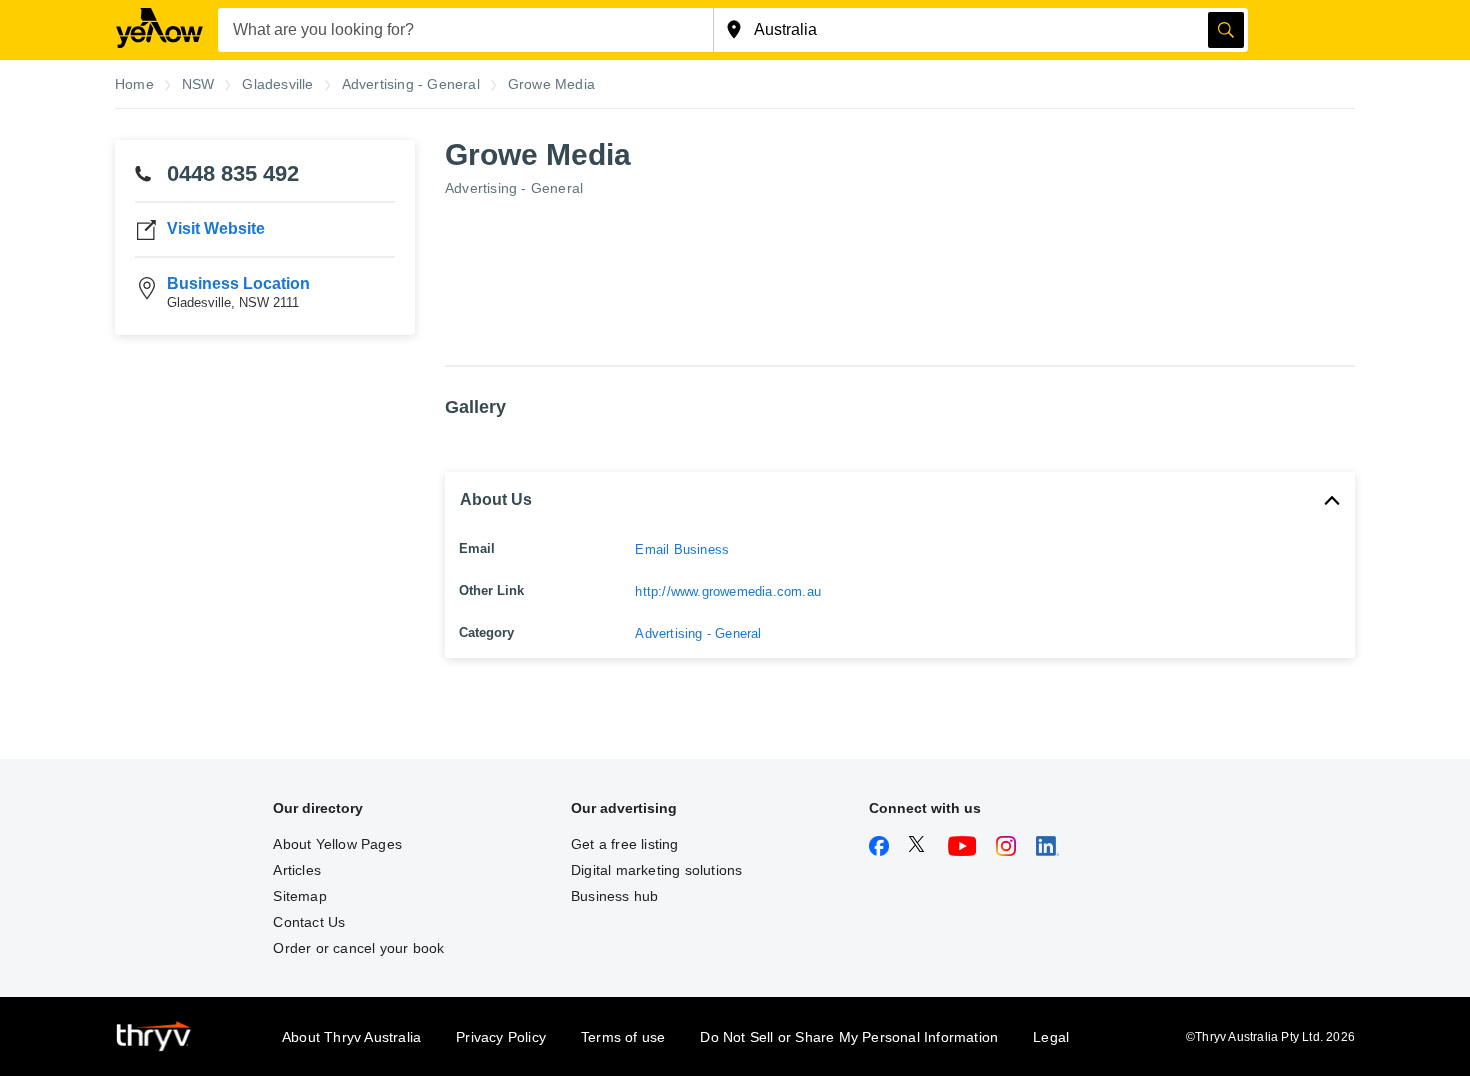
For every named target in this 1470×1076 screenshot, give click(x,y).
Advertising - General (514, 188)
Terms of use (623, 1037)
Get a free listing (625, 844)
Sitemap (299, 896)
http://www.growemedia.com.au (728, 591)
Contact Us (309, 922)
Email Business (682, 549)
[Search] (1226, 30)
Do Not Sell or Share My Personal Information (849, 1037)
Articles (297, 870)
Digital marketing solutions (656, 870)
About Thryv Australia (351, 1037)
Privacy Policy (501, 1037)
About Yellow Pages (337, 844)
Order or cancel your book (358, 948)
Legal (1051, 1037)
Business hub (614, 896)
